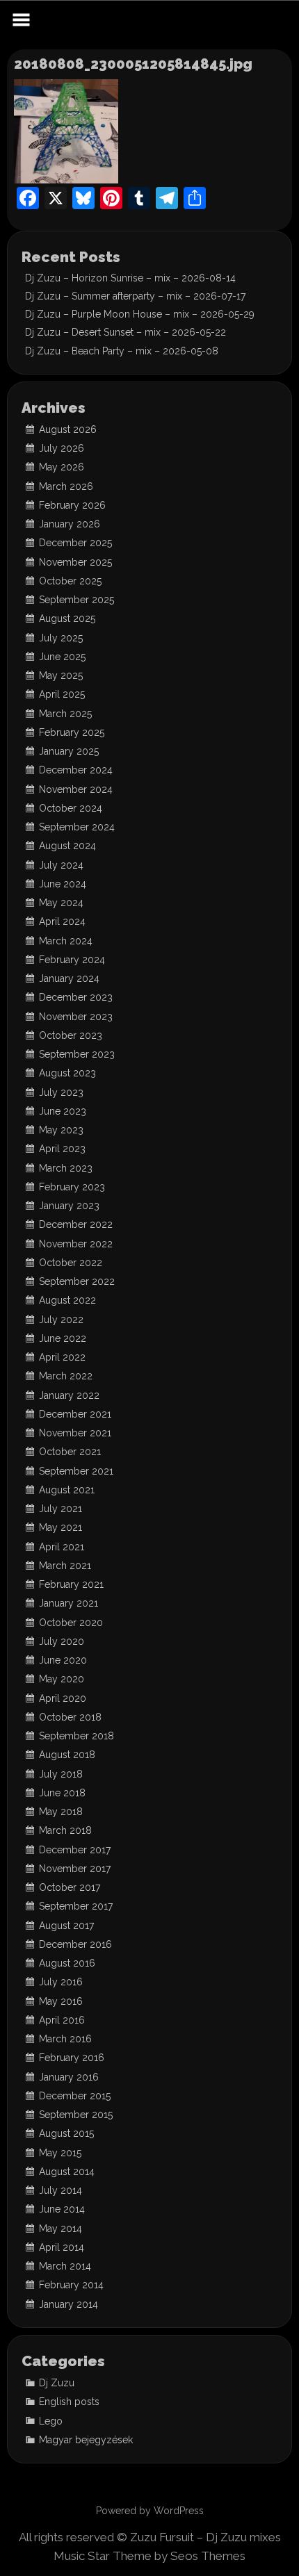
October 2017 (70, 1887)
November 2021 (75, 1433)
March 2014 (65, 2266)
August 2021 (67, 1490)
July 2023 (61, 1092)
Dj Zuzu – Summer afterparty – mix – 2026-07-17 (135, 296)
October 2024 (71, 808)
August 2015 (66, 2133)
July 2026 (62, 448)
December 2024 (76, 770)
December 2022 (76, 1224)
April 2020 (63, 1698)
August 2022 (67, 1300)
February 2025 (72, 732)
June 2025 (62, 657)
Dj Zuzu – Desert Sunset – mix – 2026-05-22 (126, 332)
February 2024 (72, 960)
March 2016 (65, 2039)
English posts (69, 2402)
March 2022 (66, 1376)
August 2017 (66, 1926)
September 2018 (76, 1736)
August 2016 (67, 1963)
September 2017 (76, 1906)
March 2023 (66, 1168)
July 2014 (60, 2190)
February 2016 (72, 2058)
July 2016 (61, 1982)
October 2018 (70, 1717)
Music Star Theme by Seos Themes (149, 2556)
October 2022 (71, 1263)
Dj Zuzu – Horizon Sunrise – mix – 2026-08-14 (130, 278)
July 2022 (61, 1320)
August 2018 (67, 1755)
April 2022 (62, 1357)
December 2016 (75, 1944)
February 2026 (72, 505)
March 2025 (65, 714)
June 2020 (63, 1660)
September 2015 (76, 2115)
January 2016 (69, 2077)
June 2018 (62, 1793)
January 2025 (69, 751)
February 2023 (72, 1187)
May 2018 (61, 1812)
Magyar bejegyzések (86, 2440)
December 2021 (75, 1414)
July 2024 (61, 865)
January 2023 (69, 1206)
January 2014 (68, 2304)
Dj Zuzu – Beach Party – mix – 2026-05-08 (122, 351)
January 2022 (69, 1395)
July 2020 (62, 1641)
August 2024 (67, 846)
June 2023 (63, 1111)
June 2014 (62, 2209)
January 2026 (70, 524)
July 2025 (61, 638)
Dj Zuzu (57, 2383)
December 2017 (75, 1850)
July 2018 (61, 1774)
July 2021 (60, 1509)
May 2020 (62, 1679)
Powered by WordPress (150, 2511)
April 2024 (62, 921)
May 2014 (60, 2229)
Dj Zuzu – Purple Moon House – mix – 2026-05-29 (140, 314)
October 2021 (70, 1452)
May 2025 (61, 675)
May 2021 (60, 1527)
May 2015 (60, 2153)
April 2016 (62, 2020)
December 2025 (75, 543)
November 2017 (75, 1869)
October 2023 (71, 1035)
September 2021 (76, 1471)
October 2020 (71, 1623)
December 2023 (76, 997)
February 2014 (71, 2285)
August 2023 (67, 1073)
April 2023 (62, 1149)
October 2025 (70, 581)
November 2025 (75, 562)
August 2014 (67, 2172)
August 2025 (67, 618)
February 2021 (71, 1584)
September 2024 (77, 827)
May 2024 (61, 903)
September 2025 (76, 600)
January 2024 (69, 978)
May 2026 (62, 467)
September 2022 (77, 1281)
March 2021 (65, 1566)
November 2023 (76, 1017)
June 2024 (63, 884)
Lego (51, 2421)
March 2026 (66, 486)
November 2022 (76, 1244)
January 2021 (68, 1603)
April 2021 (62, 1547)
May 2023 (61, 1130)
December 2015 (75, 2096)
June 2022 (63, 1338)
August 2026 (68, 429)
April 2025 (62, 694)
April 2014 (62, 2247)
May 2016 (61, 2001)
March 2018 (65, 1830)
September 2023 (77, 1054)
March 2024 (66, 941)
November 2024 (76, 789)
